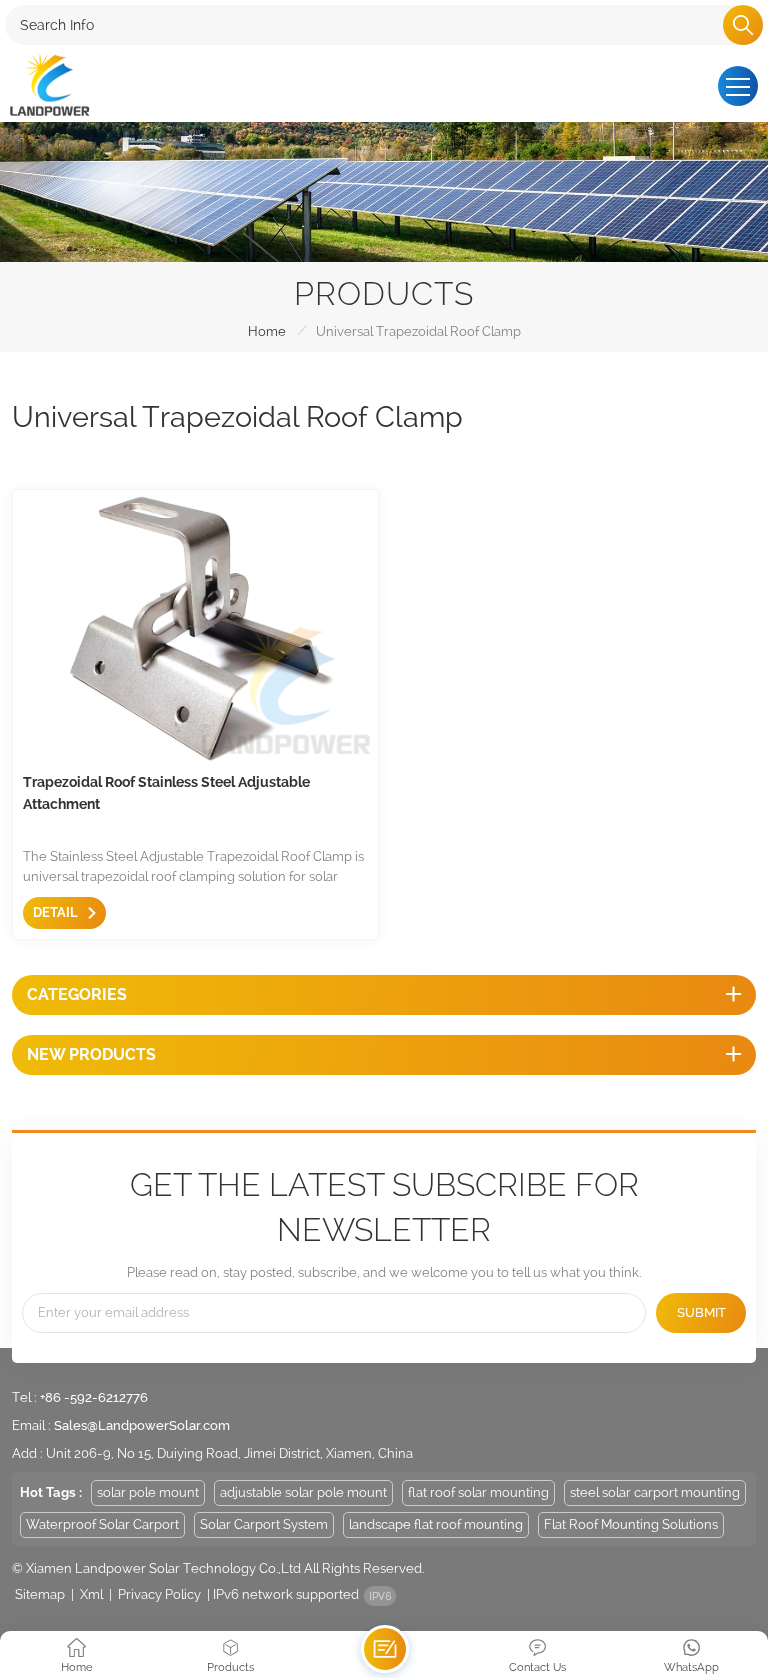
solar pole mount (148, 1492)
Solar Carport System (264, 1524)
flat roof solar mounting (478, 1492)
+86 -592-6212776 (94, 1397)
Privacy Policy (159, 1594)
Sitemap (40, 1594)
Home (267, 331)
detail (55, 912)
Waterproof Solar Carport (102, 1524)
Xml (91, 1594)
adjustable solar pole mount (303, 1492)
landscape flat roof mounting (436, 1524)
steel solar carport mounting (655, 1492)
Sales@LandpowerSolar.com (142, 1425)
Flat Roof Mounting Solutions (631, 1524)
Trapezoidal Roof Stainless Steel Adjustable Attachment (166, 793)
